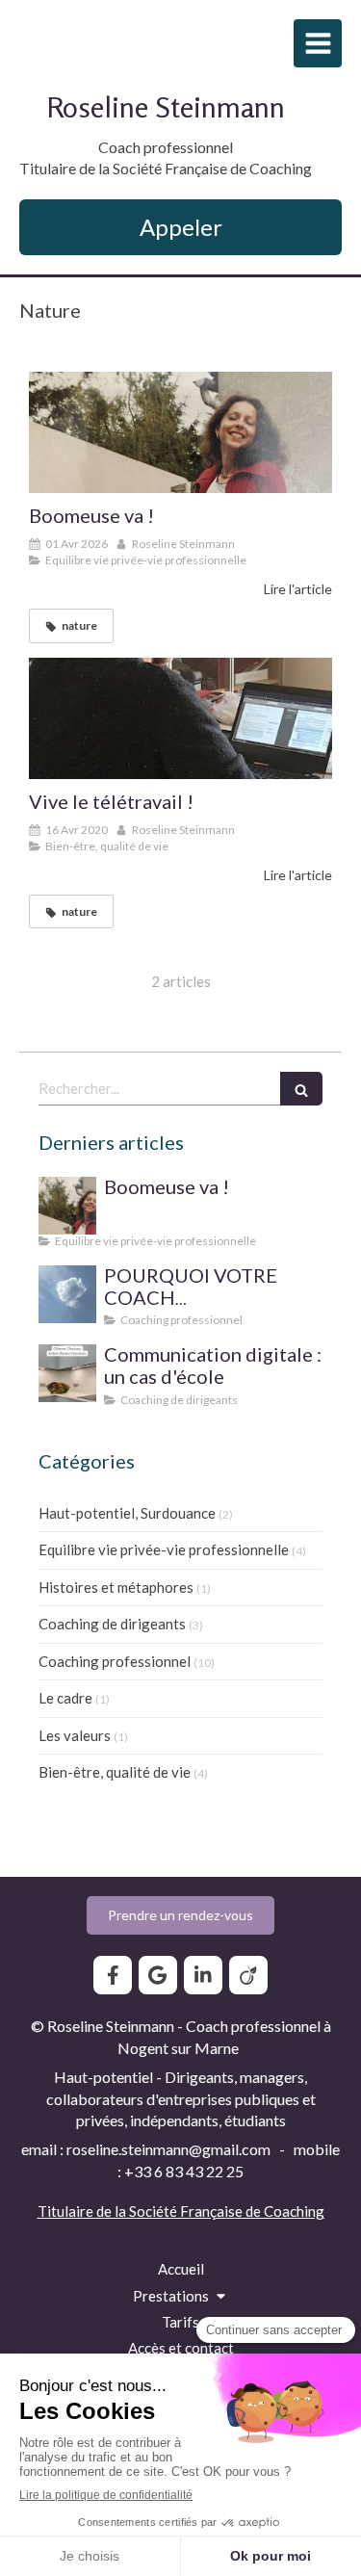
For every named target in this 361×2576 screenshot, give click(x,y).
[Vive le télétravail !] (180, 718)
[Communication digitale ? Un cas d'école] (67, 1373)
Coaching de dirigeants (112, 1624)
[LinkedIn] (203, 1975)
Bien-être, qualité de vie (115, 1772)
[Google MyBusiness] (158, 1975)
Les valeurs (75, 1735)
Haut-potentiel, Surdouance (127, 1513)
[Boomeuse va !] (180, 432)
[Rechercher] (301, 1089)
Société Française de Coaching (227, 2211)
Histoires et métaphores (116, 1587)
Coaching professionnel (115, 1661)
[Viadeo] (248, 1975)
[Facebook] (113, 1975)
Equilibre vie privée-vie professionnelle (164, 1549)
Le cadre (65, 1698)
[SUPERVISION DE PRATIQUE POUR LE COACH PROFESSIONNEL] (67, 1294)
